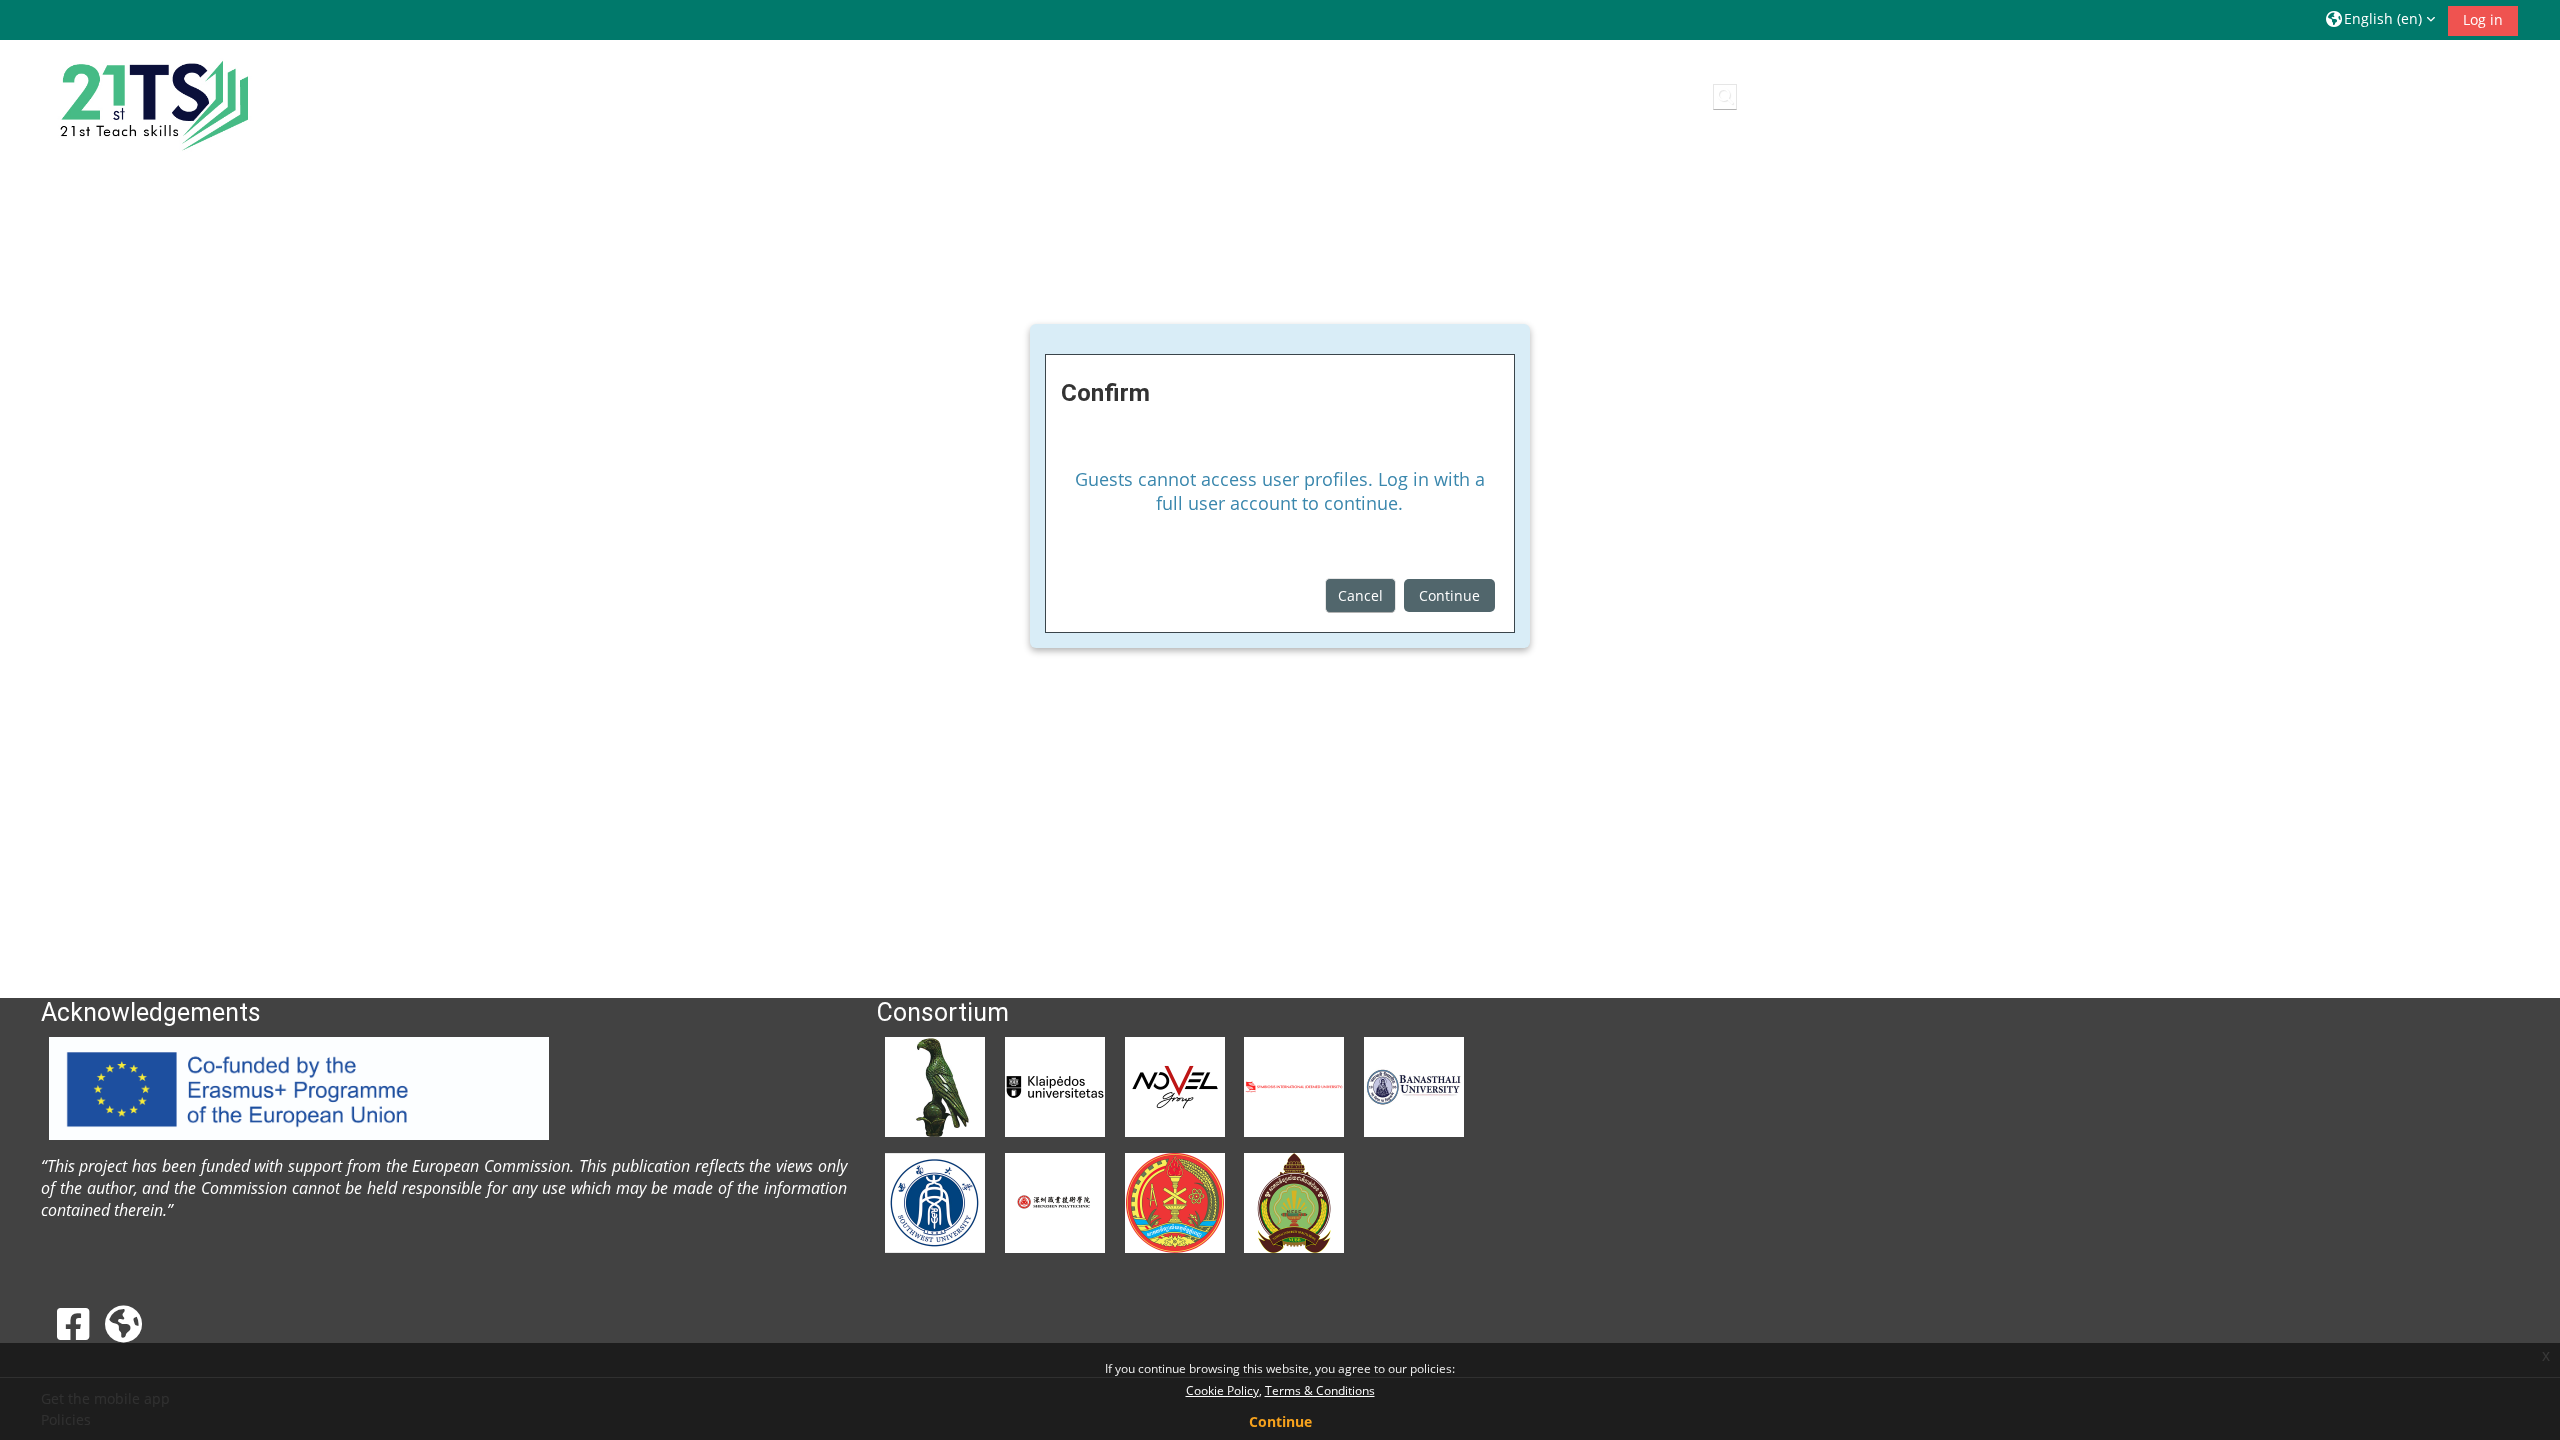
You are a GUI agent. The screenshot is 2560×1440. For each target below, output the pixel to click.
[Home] (151, 100)
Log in (2483, 19)
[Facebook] (73, 1323)
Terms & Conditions (1320, 1390)
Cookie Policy (1222, 1390)
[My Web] (123, 1323)
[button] (2380, 19)
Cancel (1360, 595)
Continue (1449, 595)
